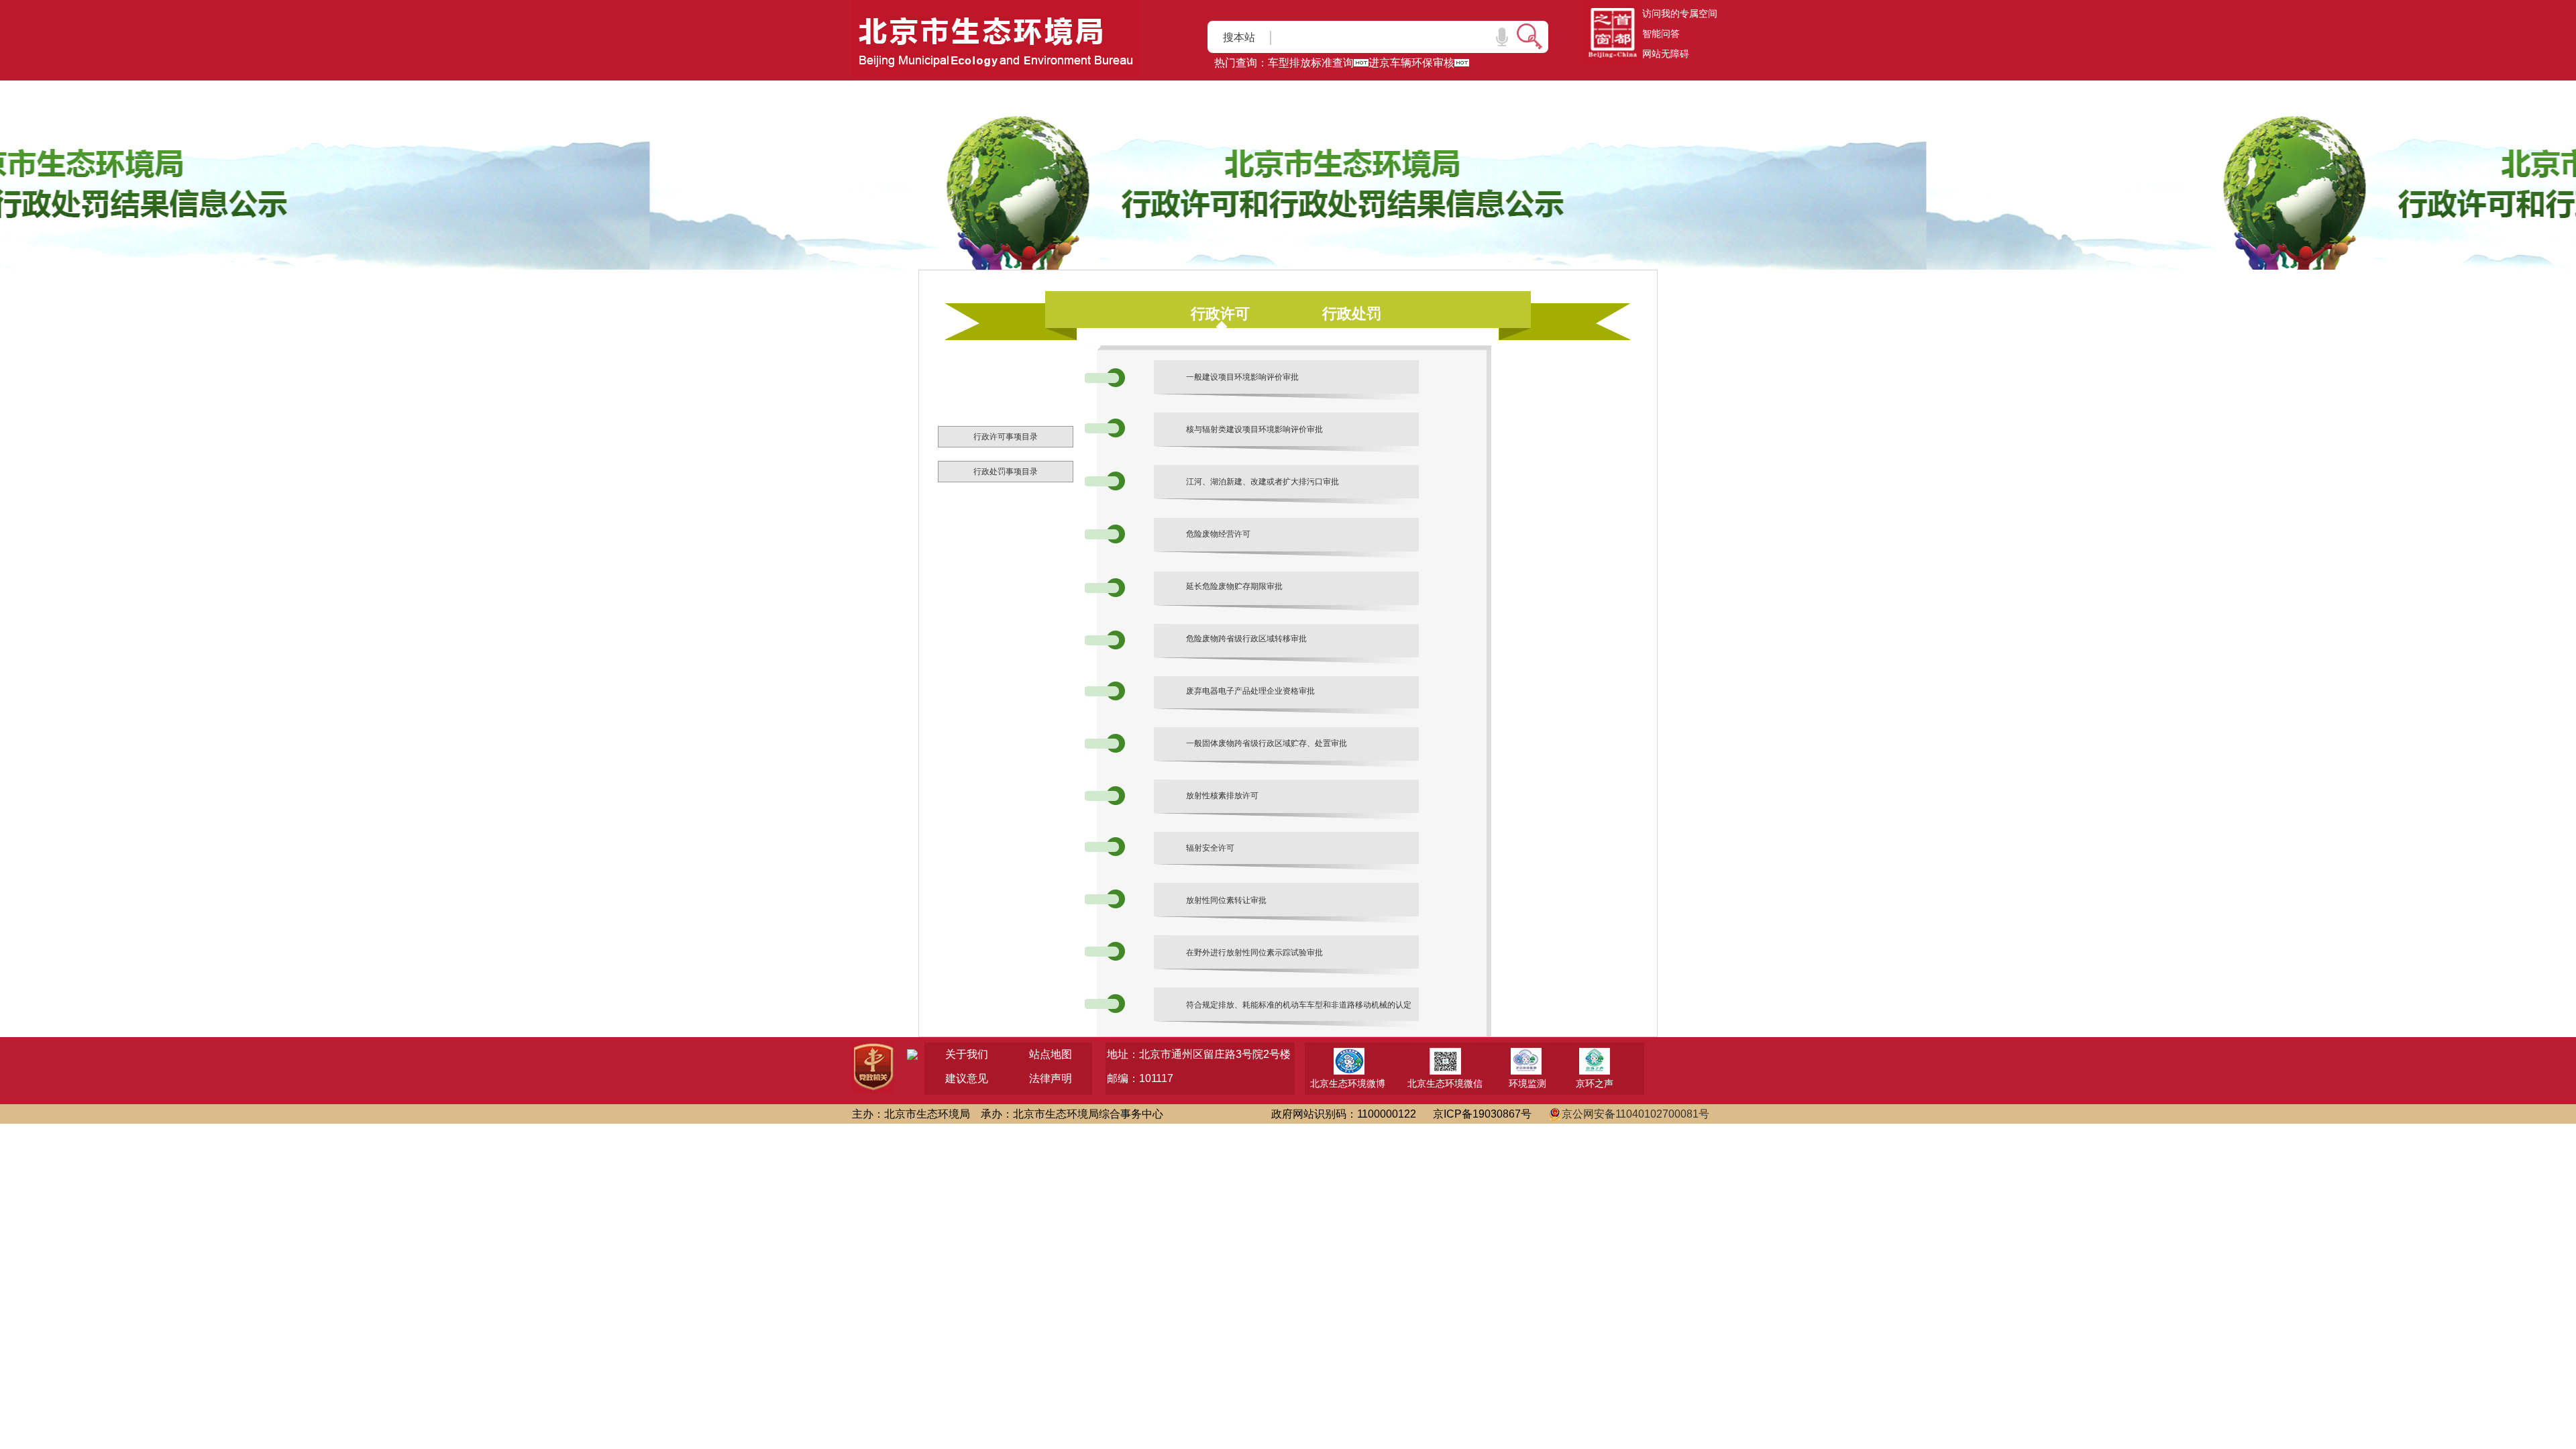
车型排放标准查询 (1311, 63)
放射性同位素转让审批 (1226, 900)
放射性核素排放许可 (1222, 796)
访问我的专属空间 (1680, 13)
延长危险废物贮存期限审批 (1234, 586)
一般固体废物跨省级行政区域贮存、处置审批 (1267, 743)
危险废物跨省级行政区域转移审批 (1246, 639)
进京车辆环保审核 (1411, 63)
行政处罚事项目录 (1006, 472)
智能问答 (1661, 34)
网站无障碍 (1666, 54)
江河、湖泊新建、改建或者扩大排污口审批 (1263, 482)
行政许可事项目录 (1006, 437)
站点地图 (1051, 1054)
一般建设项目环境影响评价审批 (1242, 377)
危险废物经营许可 (1218, 534)
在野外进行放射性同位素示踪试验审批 (1254, 953)
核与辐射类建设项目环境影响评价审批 (1254, 429)
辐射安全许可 (1210, 848)
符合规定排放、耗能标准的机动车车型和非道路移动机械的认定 (1299, 1005)
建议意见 (967, 1078)
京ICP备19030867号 (1482, 1114)
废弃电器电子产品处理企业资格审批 (1250, 691)
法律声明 (1051, 1078)
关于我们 (967, 1054)
